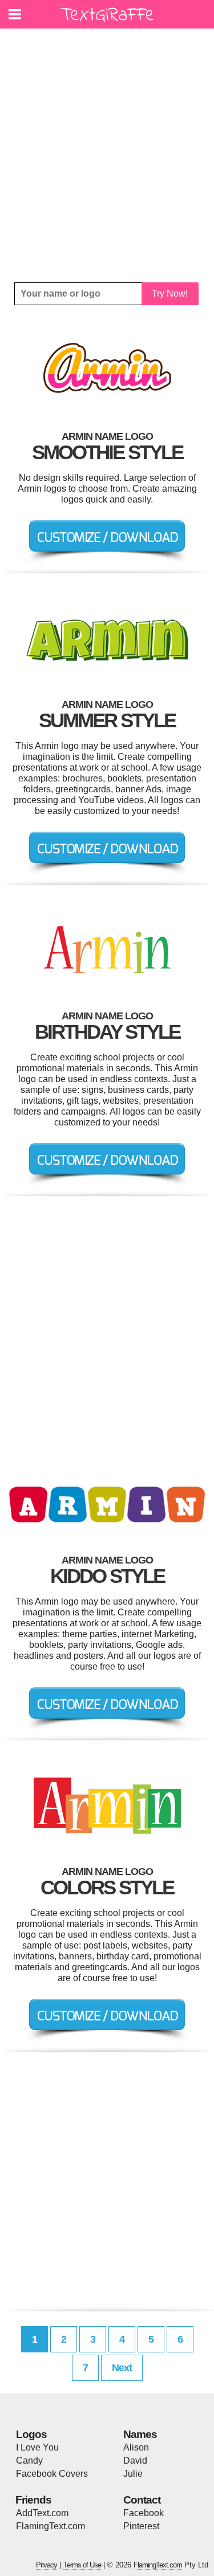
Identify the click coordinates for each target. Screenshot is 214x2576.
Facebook (144, 2513)
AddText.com (42, 2513)
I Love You (37, 2447)
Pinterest (141, 2526)
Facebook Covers (52, 2474)
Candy (29, 2460)
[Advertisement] (107, 155)
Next (122, 2368)
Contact (142, 2500)
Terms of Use (82, 2565)
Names (140, 2434)
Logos (31, 2434)
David (135, 2460)
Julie (133, 2474)
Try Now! (170, 293)
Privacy (47, 2565)
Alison (136, 2447)
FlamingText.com (51, 2526)
